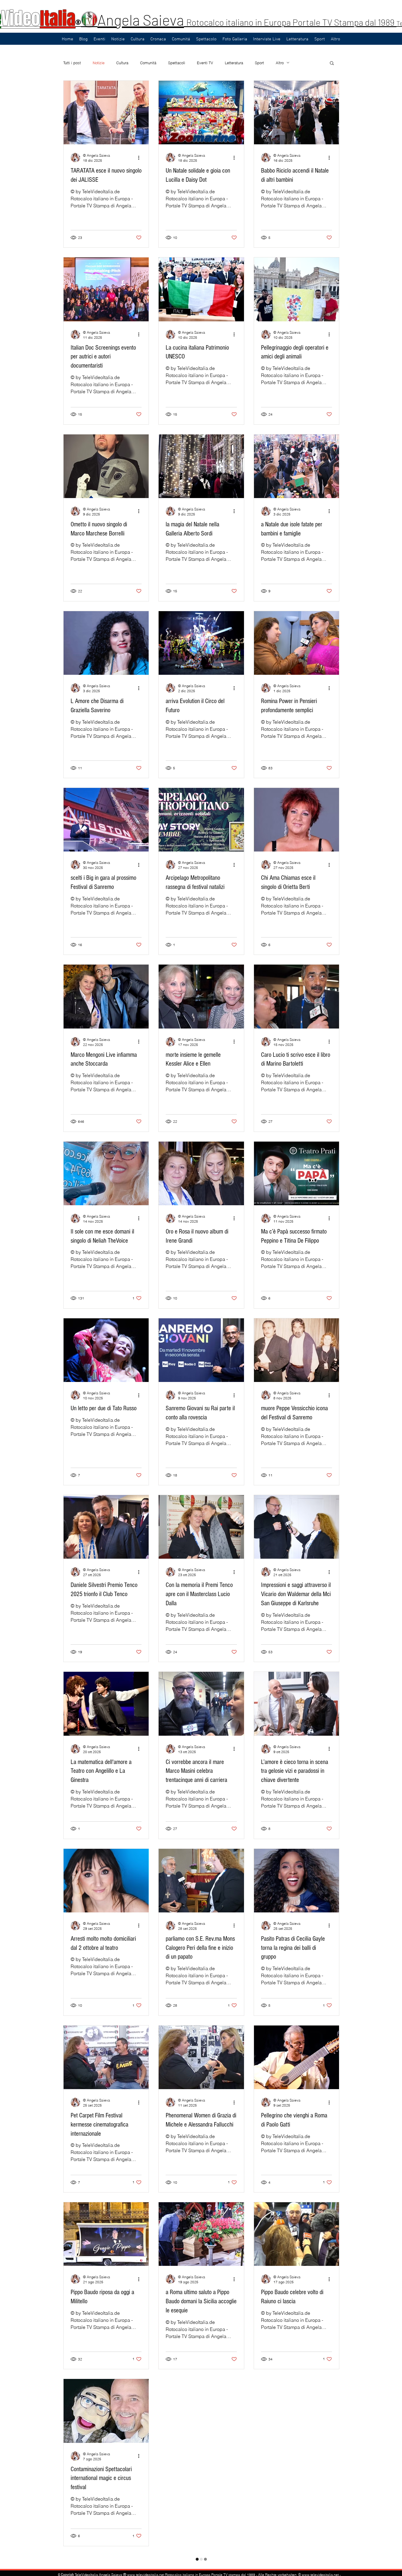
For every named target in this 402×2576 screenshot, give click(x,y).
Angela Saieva (141, 20)
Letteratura (234, 63)
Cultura (122, 63)
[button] (332, 63)
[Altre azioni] (141, 158)
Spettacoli (177, 63)
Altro (280, 63)
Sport (259, 63)
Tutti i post (72, 63)
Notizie (99, 63)
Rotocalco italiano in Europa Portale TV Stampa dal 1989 (291, 22)
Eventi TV (205, 63)
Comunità (148, 63)
